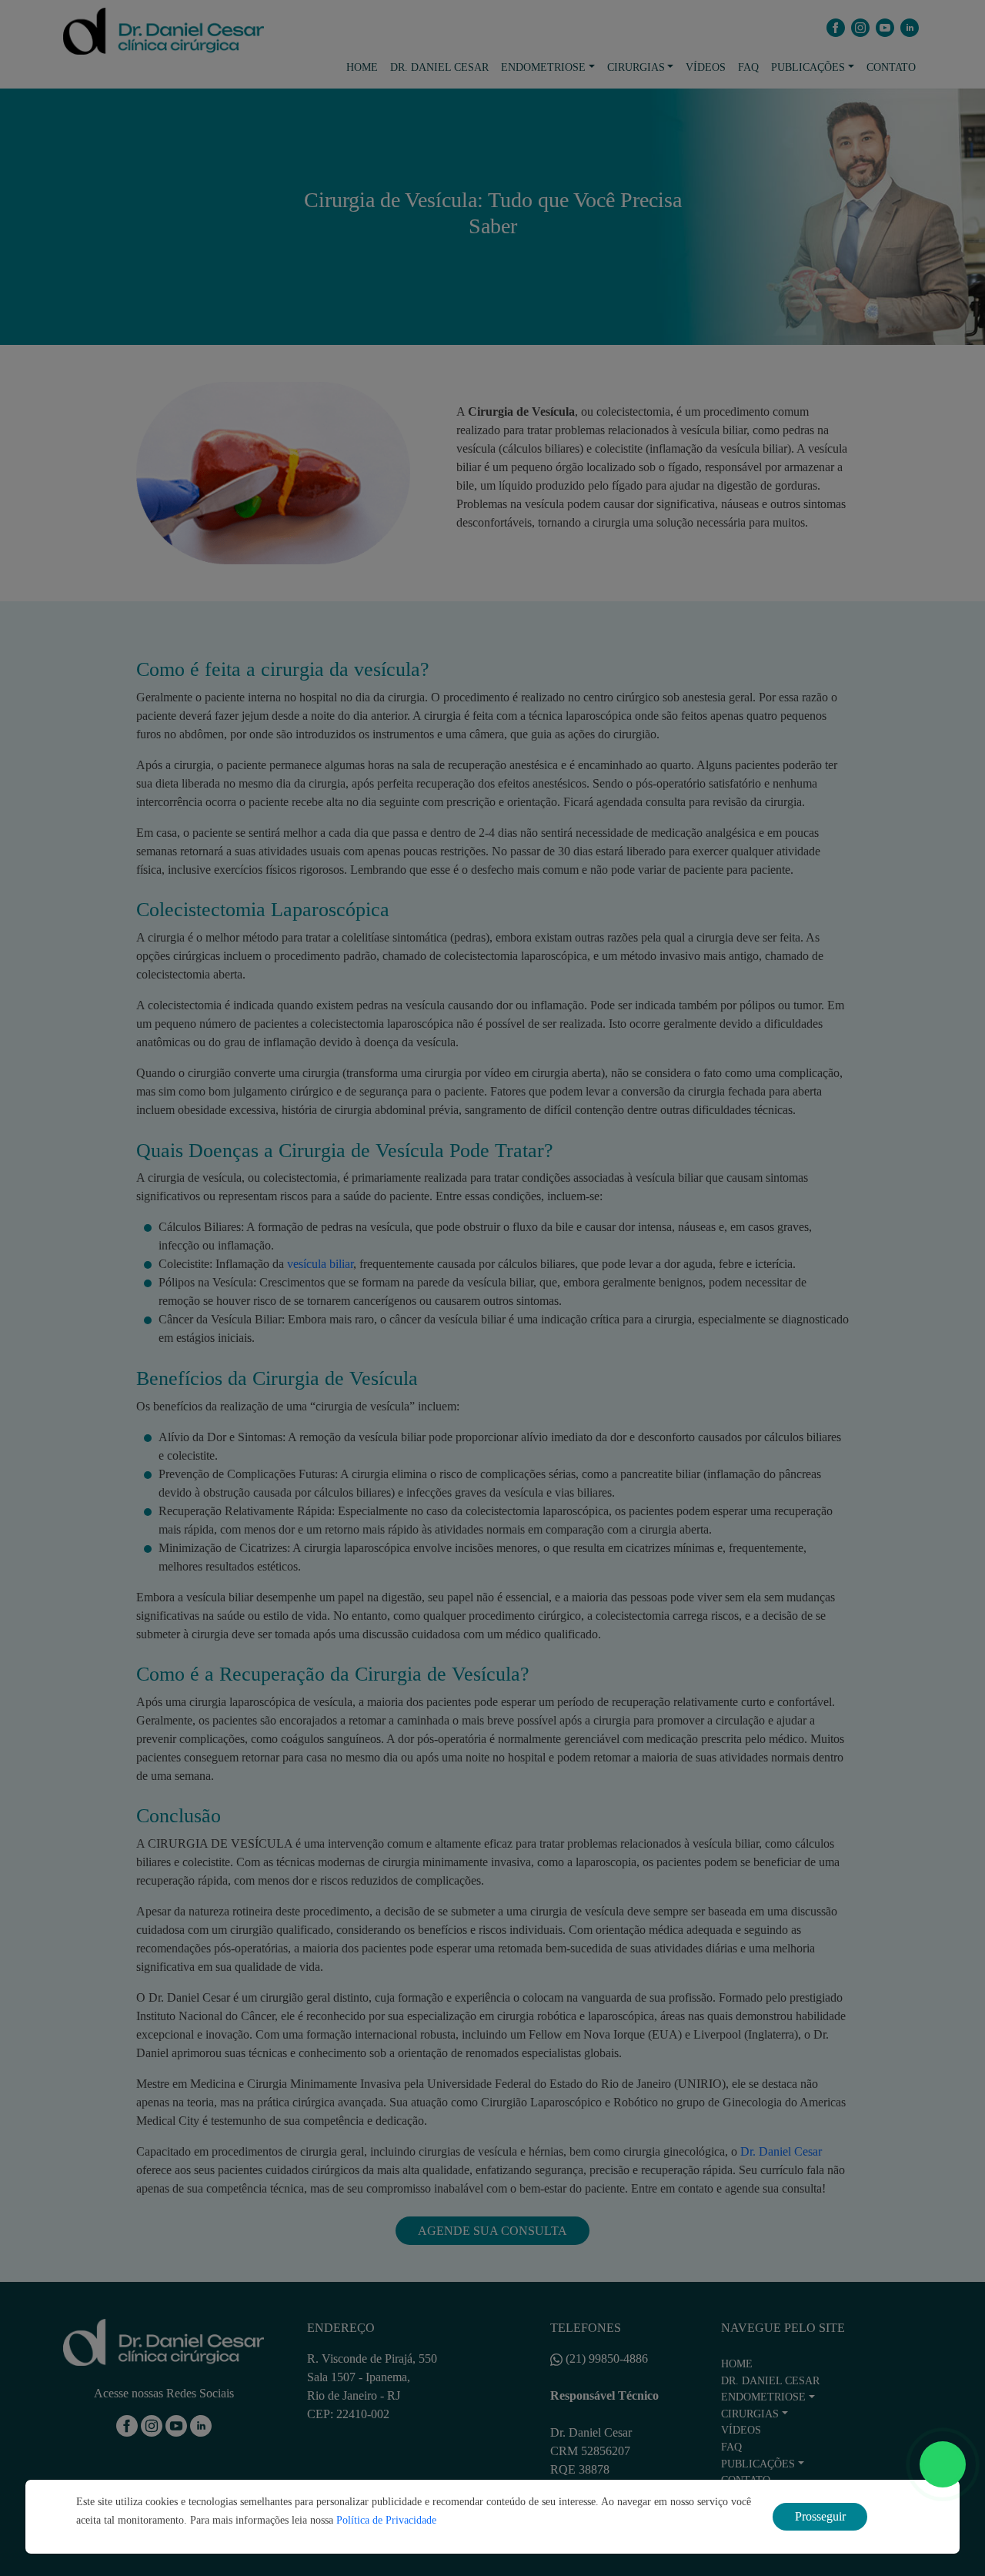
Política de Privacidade (386, 2520)
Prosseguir (820, 2516)
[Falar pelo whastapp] (943, 2464)
